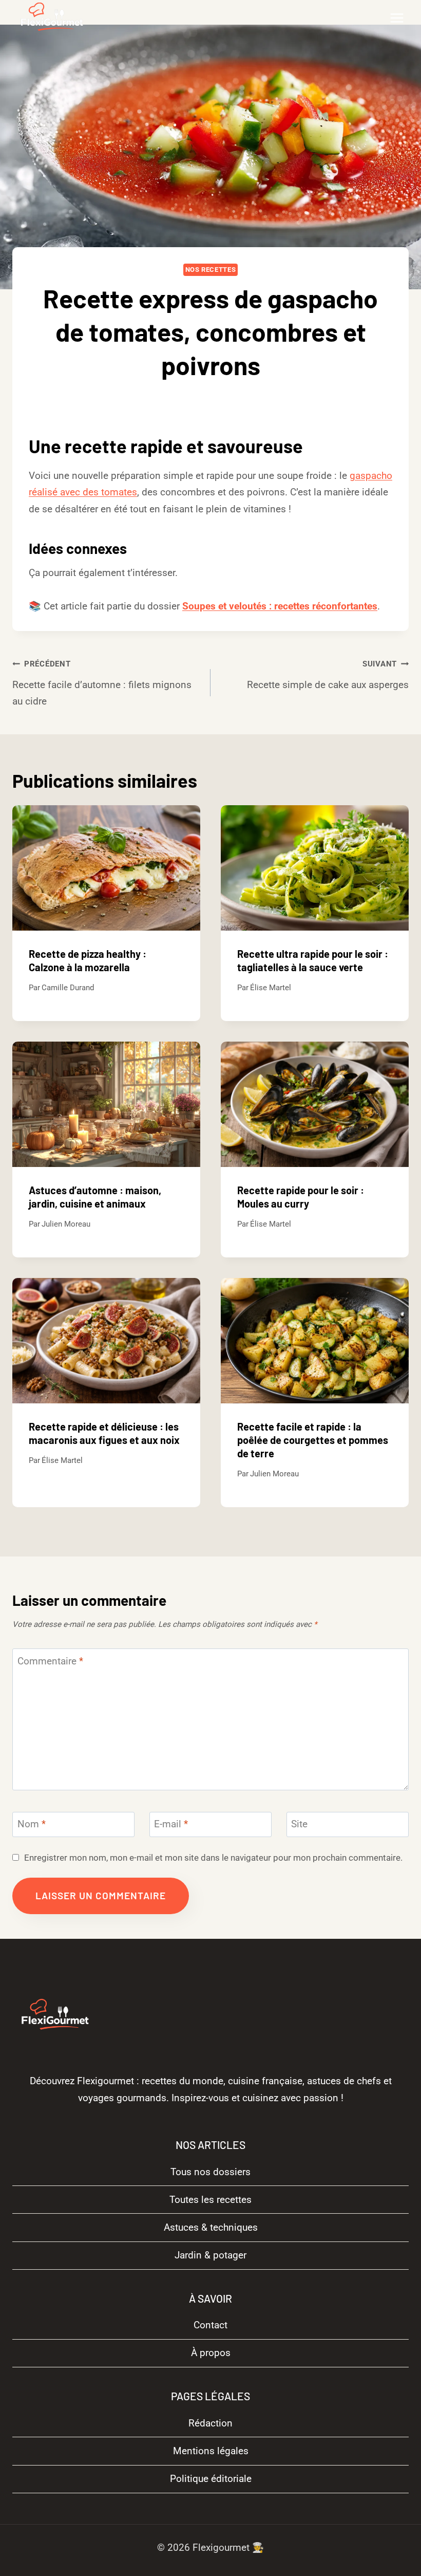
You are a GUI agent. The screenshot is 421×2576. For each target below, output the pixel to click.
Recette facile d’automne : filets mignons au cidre (102, 683)
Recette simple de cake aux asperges (328, 675)
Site (299, 1824)
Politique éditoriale (211, 2479)
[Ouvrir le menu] (397, 18)
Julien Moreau (66, 1224)
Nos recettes (211, 270)
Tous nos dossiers (210, 2172)
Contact (210, 2325)
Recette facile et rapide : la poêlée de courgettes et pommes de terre (313, 1440)
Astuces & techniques (211, 2227)
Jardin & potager (210, 2255)
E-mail (171, 1824)
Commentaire (50, 1661)
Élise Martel (271, 988)
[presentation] (106, 868)
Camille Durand (218, 399)
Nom (32, 1824)
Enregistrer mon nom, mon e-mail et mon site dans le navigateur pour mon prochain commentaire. (213, 1858)
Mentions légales (211, 2451)
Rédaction (210, 2423)
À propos (211, 2353)
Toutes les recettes (210, 2200)
